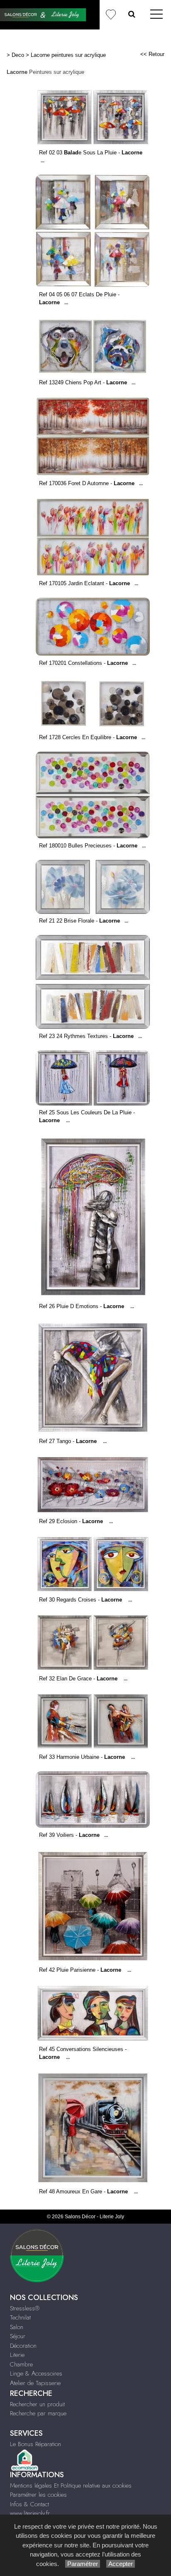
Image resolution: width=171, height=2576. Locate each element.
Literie (17, 2355)
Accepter (121, 2564)
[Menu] (156, 15)
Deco (18, 55)
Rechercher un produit (37, 2404)
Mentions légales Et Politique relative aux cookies (71, 2486)
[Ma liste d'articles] (110, 15)
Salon (17, 2327)
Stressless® (25, 2308)
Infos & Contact (29, 2504)
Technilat (20, 2317)
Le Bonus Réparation (35, 2444)
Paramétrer (83, 2564)
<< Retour (152, 54)
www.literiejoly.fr (30, 2513)
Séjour (18, 2336)
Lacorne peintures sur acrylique (68, 55)
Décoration (23, 2346)
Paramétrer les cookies (38, 2495)
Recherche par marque (38, 2413)
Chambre (21, 2364)
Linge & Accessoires (36, 2373)
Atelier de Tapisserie (35, 2383)
